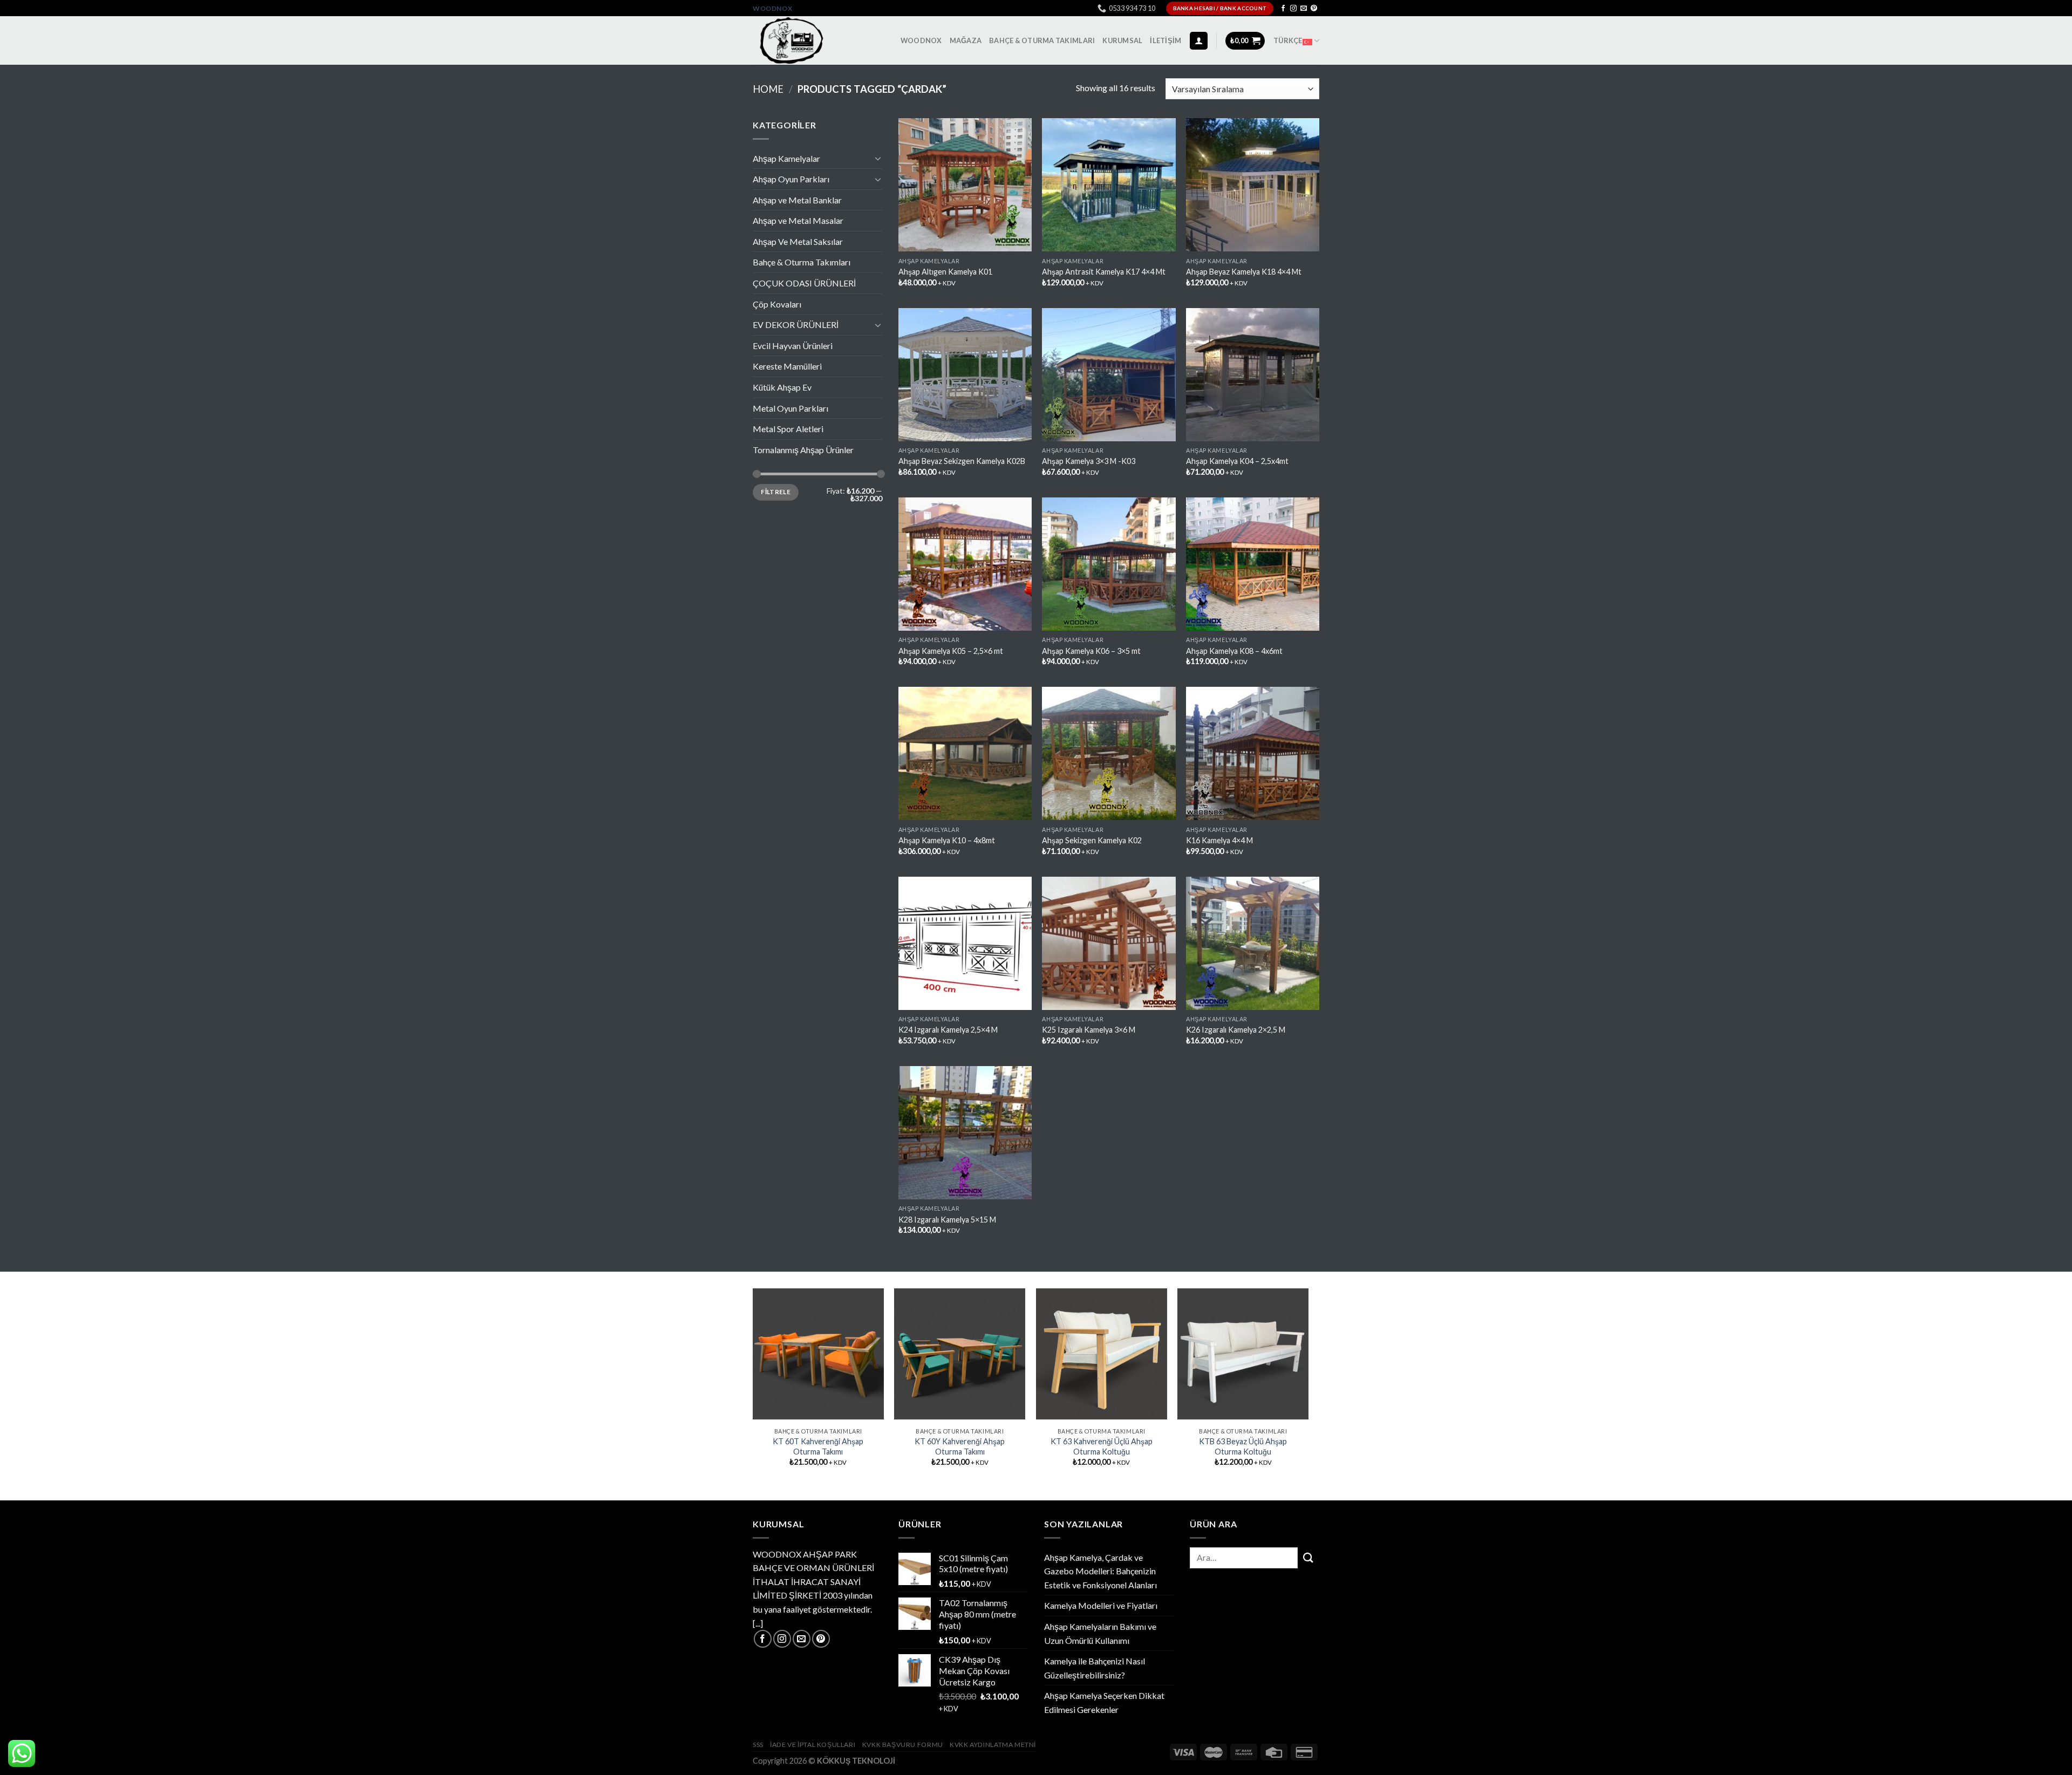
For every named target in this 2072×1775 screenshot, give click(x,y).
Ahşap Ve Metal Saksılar (798, 241)
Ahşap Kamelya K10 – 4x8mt (947, 840)
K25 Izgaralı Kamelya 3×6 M (1089, 1030)
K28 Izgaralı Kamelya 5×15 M (947, 1220)
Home (768, 89)
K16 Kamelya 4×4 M (1219, 840)
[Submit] (1308, 1558)
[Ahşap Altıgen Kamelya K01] (965, 185)
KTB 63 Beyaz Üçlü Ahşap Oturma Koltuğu (1243, 1446)
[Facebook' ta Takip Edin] (763, 1639)
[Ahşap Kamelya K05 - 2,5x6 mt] (965, 564)
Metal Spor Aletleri (788, 429)
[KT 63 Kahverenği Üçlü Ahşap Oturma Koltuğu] (1102, 1354)
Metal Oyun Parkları (790, 408)
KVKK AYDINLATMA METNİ (993, 1745)
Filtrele (776, 492)
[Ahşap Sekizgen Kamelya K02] (1109, 753)
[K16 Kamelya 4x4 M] (1253, 753)
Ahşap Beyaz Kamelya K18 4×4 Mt (1244, 272)
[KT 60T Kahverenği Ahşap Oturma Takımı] (818, 1354)
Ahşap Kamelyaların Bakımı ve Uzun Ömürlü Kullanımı (1100, 1633)
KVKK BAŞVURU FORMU (903, 1745)
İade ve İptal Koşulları (813, 1745)
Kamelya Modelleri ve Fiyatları (1101, 1605)
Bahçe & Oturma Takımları (1042, 40)
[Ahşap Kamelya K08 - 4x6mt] (1253, 564)
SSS (758, 1745)
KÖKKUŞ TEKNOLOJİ (856, 1761)
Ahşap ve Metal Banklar (797, 200)
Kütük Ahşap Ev (782, 387)
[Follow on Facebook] (1283, 9)
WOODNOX (921, 40)
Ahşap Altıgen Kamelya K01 (945, 272)
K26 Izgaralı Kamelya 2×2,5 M (1236, 1030)
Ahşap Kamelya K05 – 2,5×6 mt (951, 651)
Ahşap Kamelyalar (786, 158)
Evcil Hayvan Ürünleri (793, 346)
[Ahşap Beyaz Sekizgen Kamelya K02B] (965, 375)
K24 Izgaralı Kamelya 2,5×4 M (948, 1030)
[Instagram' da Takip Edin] (782, 1639)
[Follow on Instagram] (1293, 9)
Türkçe (1288, 40)
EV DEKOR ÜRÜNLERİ (796, 325)
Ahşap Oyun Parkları (791, 179)
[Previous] (753, 1387)
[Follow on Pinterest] (1314, 9)
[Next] (1308, 1387)
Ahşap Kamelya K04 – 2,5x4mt (1237, 461)
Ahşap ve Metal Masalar (798, 220)
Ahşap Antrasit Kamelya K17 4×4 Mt (1104, 272)
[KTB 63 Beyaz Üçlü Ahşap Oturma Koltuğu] (1243, 1354)
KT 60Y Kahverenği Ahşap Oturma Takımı (960, 1446)
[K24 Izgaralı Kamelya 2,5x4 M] (965, 943)
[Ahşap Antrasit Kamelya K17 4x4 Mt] (1109, 185)
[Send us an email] (1304, 9)
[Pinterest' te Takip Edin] (821, 1639)
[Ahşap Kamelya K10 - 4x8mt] (965, 753)
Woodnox (772, 8)
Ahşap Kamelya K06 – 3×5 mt (1091, 651)
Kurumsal (1122, 40)
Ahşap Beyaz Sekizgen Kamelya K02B (962, 461)
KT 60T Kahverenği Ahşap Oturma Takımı (818, 1446)
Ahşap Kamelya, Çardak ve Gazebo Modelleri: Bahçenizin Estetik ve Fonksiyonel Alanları (1100, 1571)
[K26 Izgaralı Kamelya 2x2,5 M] (1253, 943)
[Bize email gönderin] (802, 1639)
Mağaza (966, 40)
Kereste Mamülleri (787, 366)
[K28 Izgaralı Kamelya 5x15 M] (965, 1133)
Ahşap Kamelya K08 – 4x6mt (1234, 651)
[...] (758, 1623)
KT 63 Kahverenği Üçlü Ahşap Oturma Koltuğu (1102, 1446)
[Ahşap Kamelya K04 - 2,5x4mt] (1253, 375)
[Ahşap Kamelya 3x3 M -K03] (1109, 375)
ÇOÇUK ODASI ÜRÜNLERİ (804, 283)
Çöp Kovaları (777, 304)
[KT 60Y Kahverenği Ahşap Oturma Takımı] (960, 1354)
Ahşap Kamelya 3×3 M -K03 (1089, 461)
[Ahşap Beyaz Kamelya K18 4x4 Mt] (1253, 185)
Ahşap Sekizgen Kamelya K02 (1092, 840)
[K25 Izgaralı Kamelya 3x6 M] (1109, 943)
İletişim (1165, 40)
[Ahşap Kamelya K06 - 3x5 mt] (1109, 564)
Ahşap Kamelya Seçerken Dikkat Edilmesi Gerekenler (1104, 1702)
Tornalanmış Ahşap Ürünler (803, 450)
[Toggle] (878, 158)
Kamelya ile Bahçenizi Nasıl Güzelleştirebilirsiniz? (1095, 1668)
